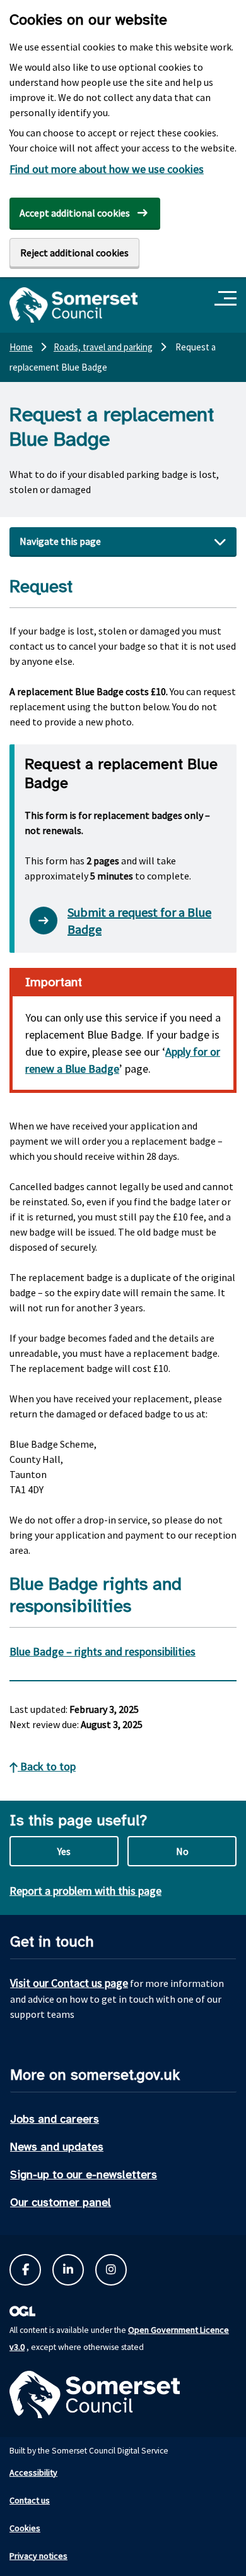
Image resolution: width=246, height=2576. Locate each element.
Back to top (47, 1766)
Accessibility (33, 2472)
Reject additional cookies (74, 253)
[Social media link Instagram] (111, 2270)
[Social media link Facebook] (25, 2270)
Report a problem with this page (85, 1891)
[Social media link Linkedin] (68, 2270)
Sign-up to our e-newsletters (84, 2174)
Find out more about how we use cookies (107, 169)
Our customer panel (61, 2202)
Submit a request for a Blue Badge (139, 921)
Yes (64, 1851)
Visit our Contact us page (69, 1983)
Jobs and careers (55, 2119)
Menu (227, 299)
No (182, 1851)
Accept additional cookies (75, 213)
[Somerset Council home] (73, 305)
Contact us (30, 2500)
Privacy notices (38, 2556)
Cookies (25, 2528)
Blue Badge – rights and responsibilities (102, 1651)
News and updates (57, 2147)
